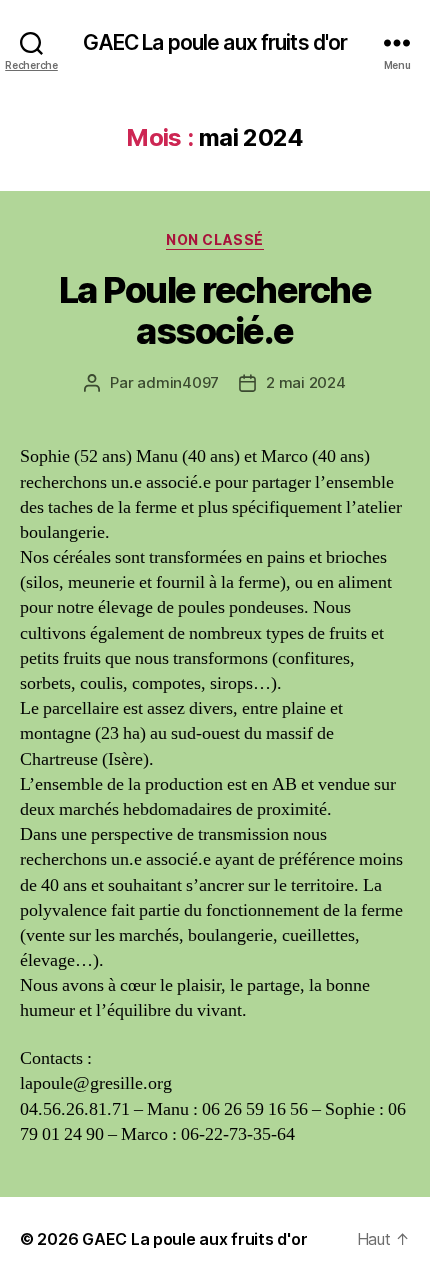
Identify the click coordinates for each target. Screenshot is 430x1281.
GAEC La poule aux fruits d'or (215, 42)
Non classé (214, 239)
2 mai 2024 (305, 382)
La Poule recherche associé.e (215, 310)
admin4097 (178, 382)
